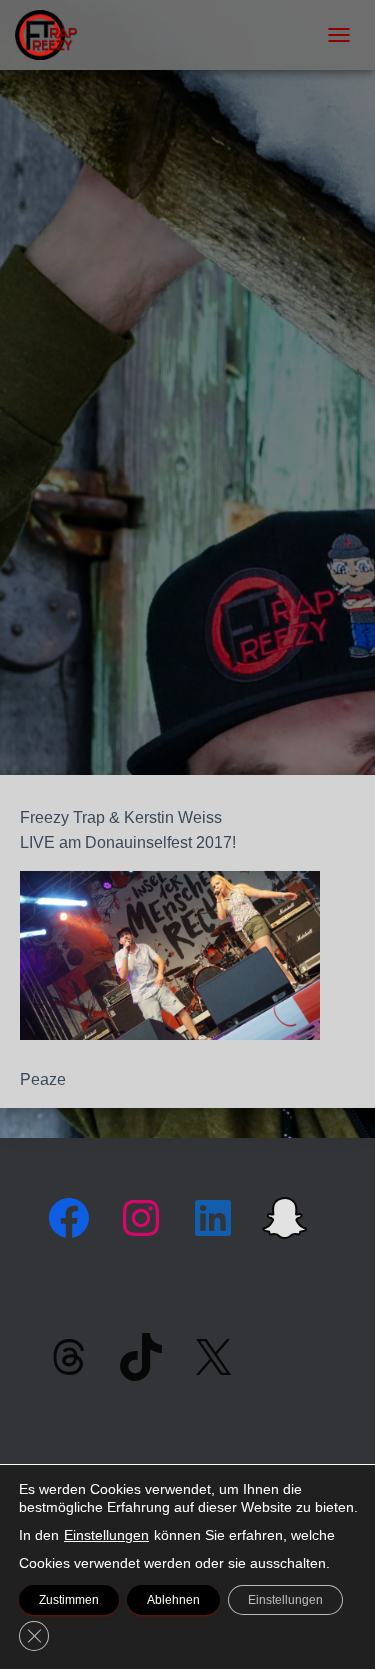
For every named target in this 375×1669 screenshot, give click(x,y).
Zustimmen (69, 1600)
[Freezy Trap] (53, 35)
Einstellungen (106, 1535)
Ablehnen (173, 1600)
